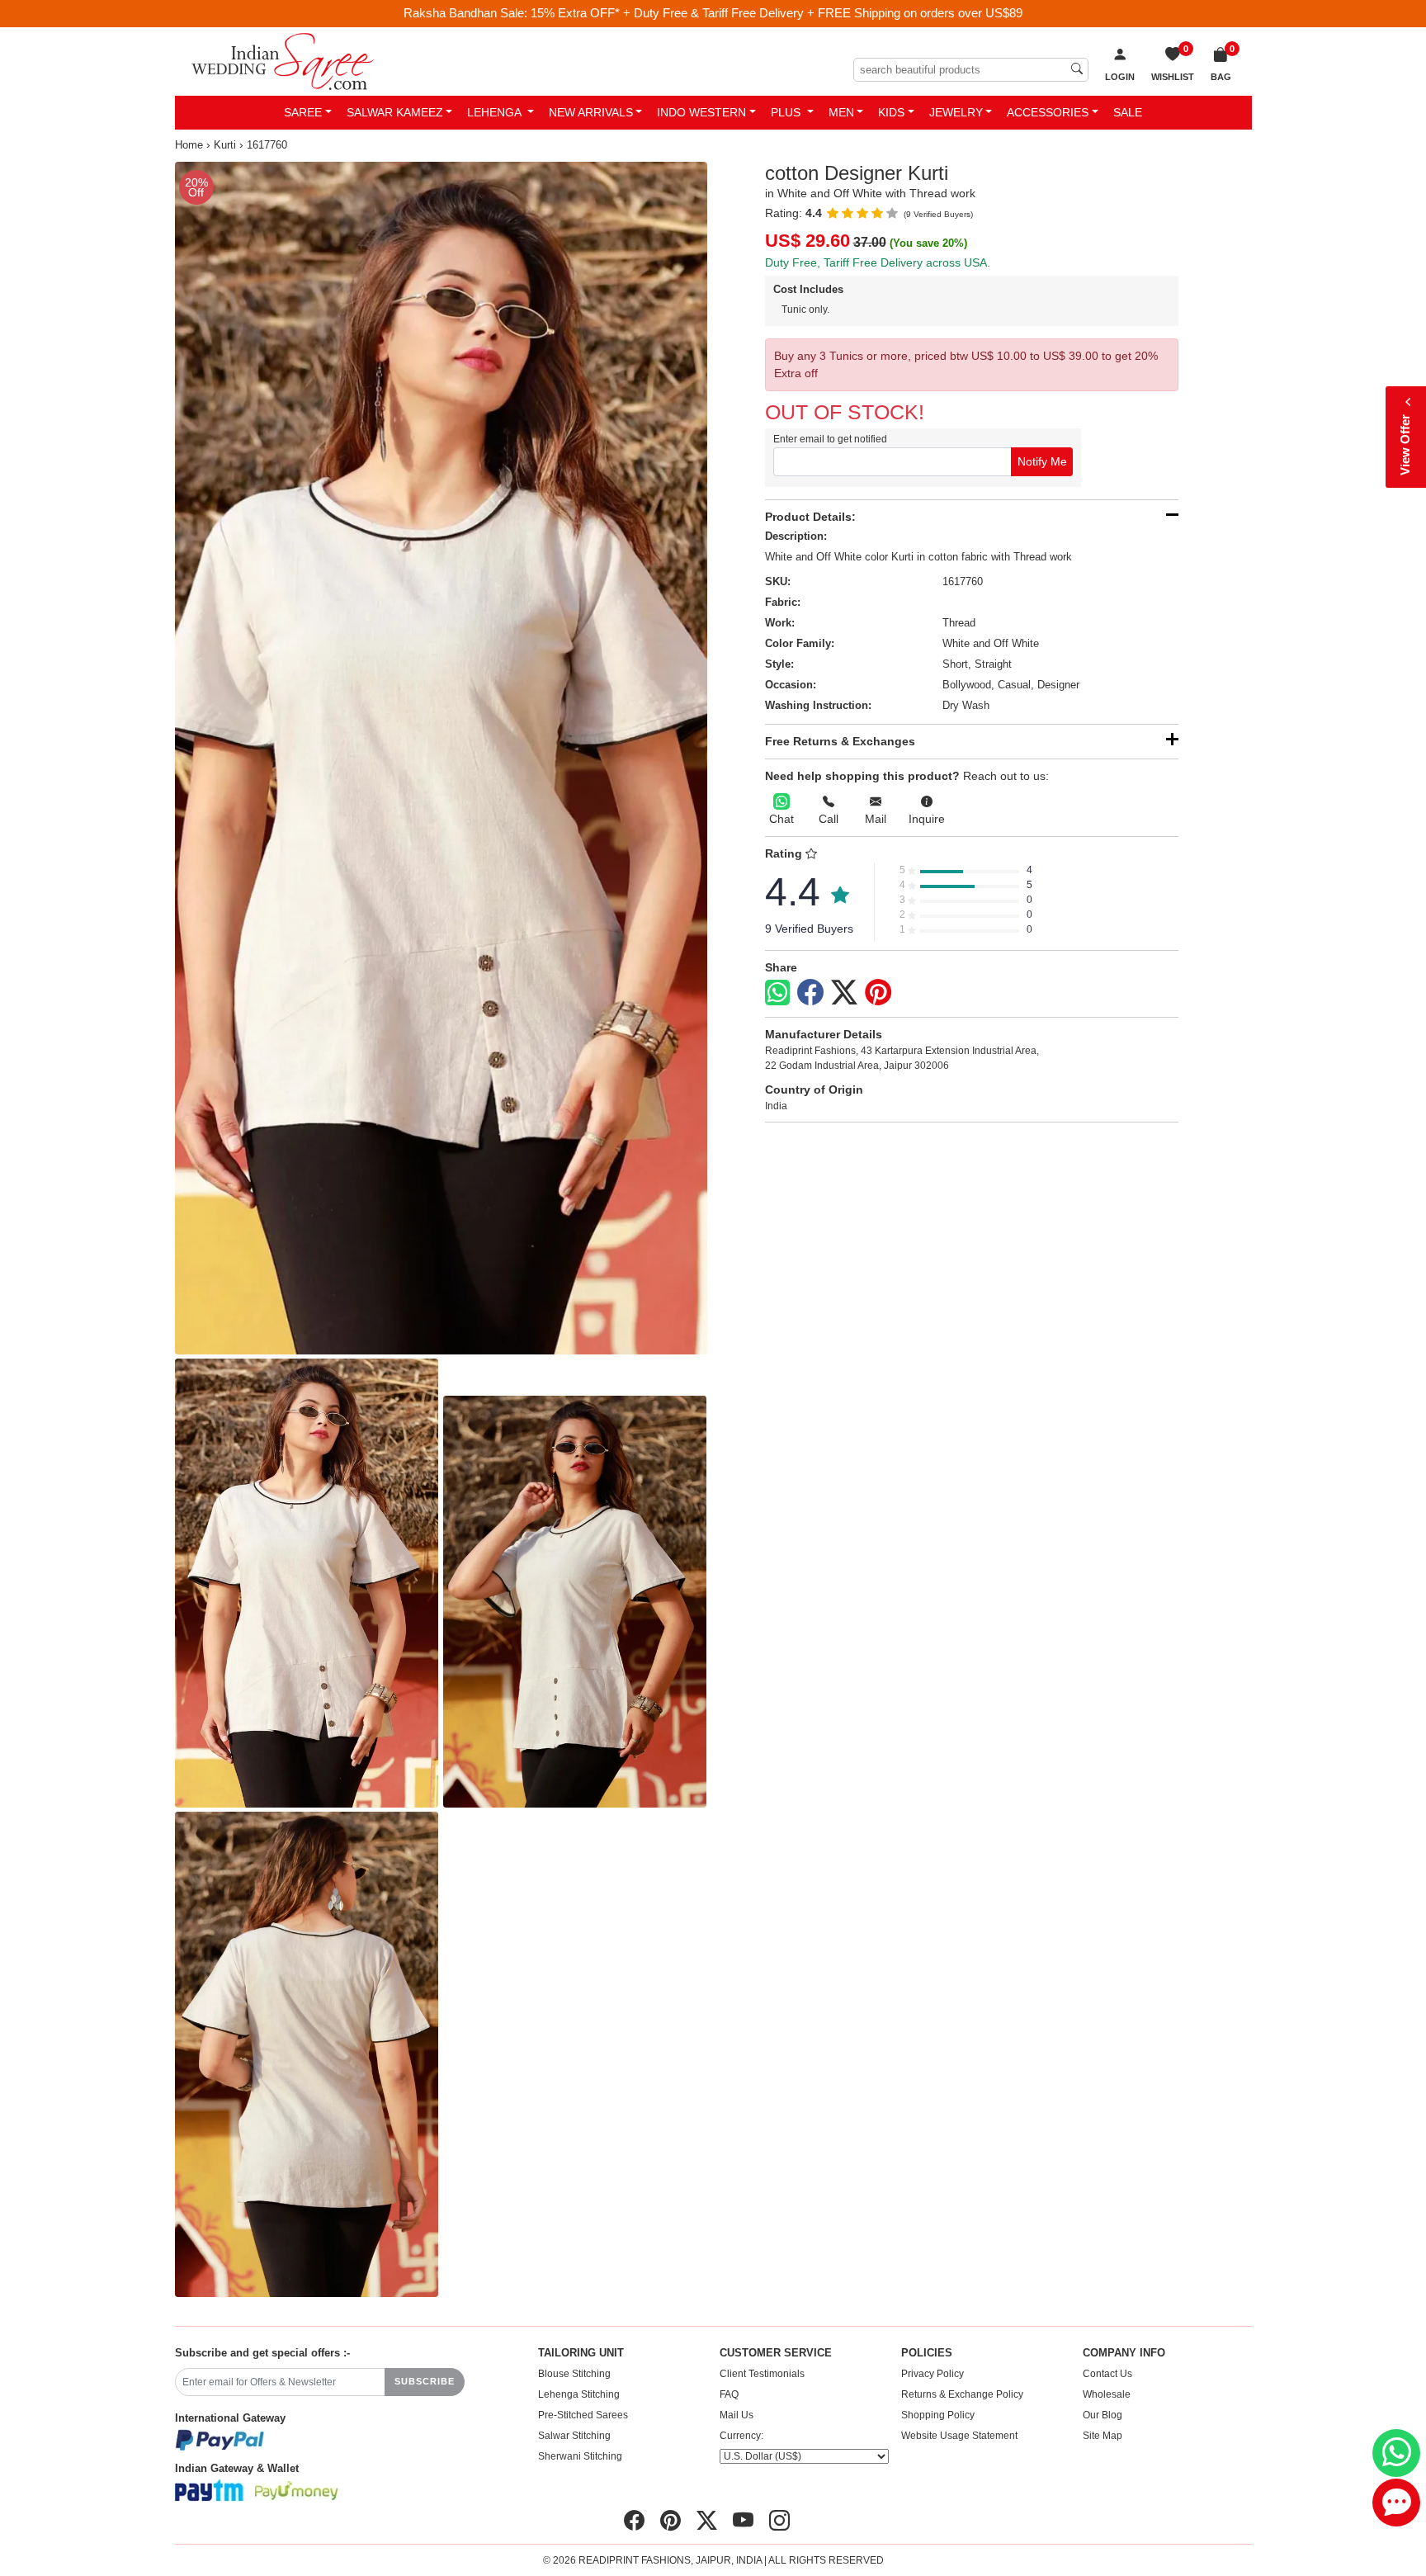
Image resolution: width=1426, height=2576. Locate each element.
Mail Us (737, 2415)
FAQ (729, 2394)
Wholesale (1107, 2394)
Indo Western (701, 112)
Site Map (1103, 2436)
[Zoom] (441, 759)
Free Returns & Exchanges (840, 741)
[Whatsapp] (777, 993)
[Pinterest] (878, 993)
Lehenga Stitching (579, 2394)
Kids (891, 112)
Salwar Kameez (395, 112)
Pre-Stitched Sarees (583, 2415)
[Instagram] (779, 2521)
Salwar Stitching (574, 2436)
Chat (781, 819)
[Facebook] (810, 993)
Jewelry (956, 112)
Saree (303, 112)
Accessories (1048, 112)
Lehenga (496, 112)
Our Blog (1103, 2415)
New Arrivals (591, 112)
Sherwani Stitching (580, 2456)
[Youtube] (743, 2521)
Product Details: (810, 517)
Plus (787, 112)
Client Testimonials (762, 2374)
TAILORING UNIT (581, 2353)
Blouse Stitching (574, 2374)
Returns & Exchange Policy (962, 2394)
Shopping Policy (938, 2415)
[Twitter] (844, 993)
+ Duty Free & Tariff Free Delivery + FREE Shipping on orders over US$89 (823, 13)
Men (841, 112)
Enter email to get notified (830, 439)
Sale (1128, 112)
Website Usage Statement (959, 2436)
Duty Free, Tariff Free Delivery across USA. (878, 262)
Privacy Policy (933, 2374)
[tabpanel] (441, 759)
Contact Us (1107, 2374)
